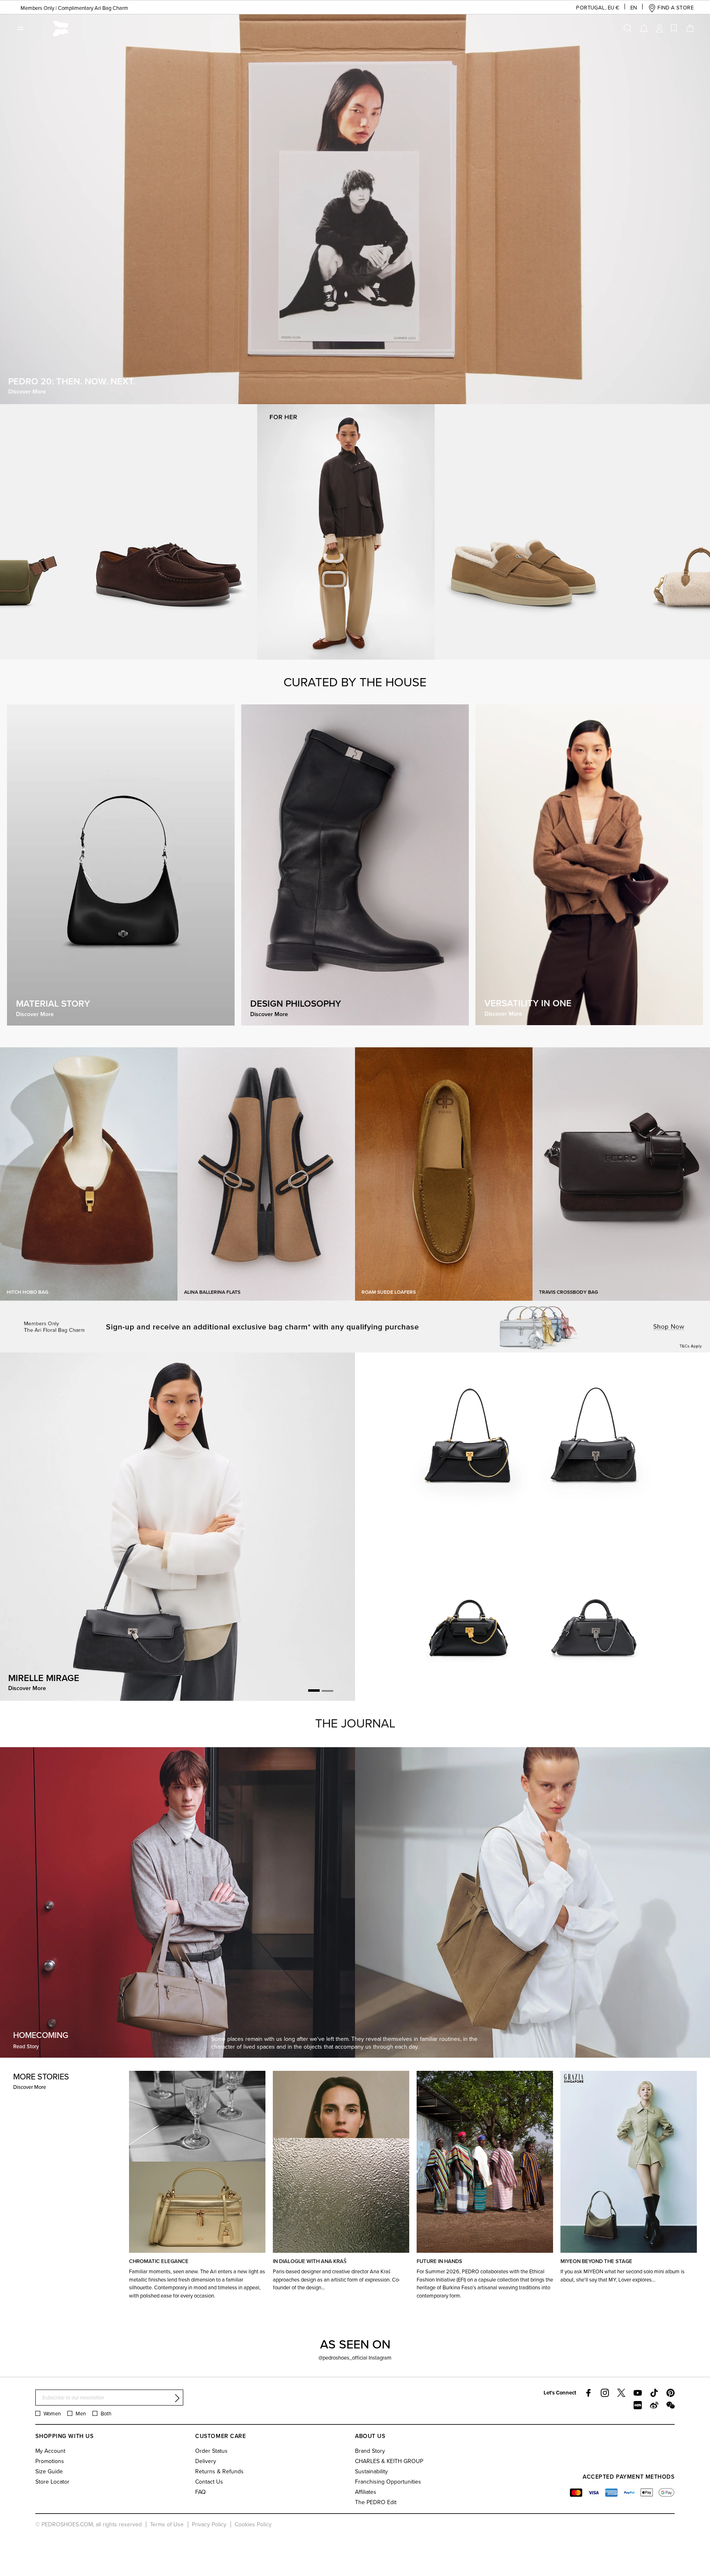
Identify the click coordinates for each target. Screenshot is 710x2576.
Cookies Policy (253, 2524)
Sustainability (371, 2471)
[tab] (314, 1691)
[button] (591, 8)
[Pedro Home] (61, 28)
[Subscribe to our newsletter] (177, 2398)
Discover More (30, 2087)
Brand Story (370, 2451)
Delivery (206, 2461)
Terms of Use (167, 2524)
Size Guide (49, 2471)
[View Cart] (689, 28)
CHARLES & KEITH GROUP (389, 2461)
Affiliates (366, 2492)
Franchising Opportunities (388, 2482)
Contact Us (209, 2482)
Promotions (50, 2461)
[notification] (644, 28)
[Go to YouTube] (638, 2393)
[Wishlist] (674, 28)
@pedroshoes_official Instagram (355, 2357)
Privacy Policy (209, 2524)
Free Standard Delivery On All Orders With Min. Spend (78, 8)
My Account (50, 2451)
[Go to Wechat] (671, 2405)
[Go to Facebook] (588, 2393)
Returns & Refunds (219, 2471)
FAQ (201, 2492)
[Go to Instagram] (605, 2393)
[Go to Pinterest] (671, 2393)
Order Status (211, 2451)
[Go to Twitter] (621, 2393)
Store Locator (52, 2482)
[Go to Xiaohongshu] (638, 2405)
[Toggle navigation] (21, 28)
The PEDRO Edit (376, 2502)
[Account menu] (659, 28)
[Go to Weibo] (654, 2405)
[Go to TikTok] (654, 2393)
